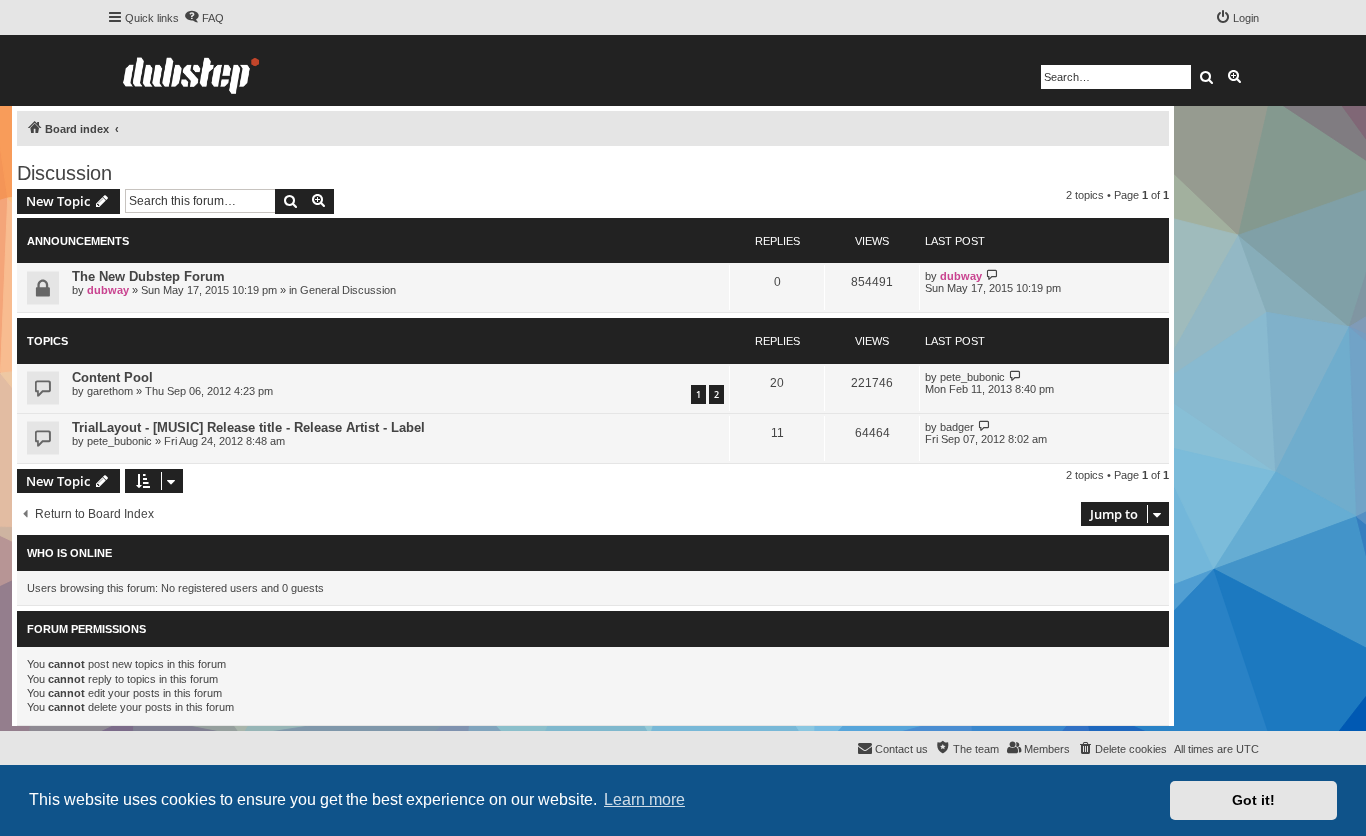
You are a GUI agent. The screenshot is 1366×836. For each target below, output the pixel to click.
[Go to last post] (992, 275)
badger (957, 427)
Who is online (69, 553)
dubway (108, 290)
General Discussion (348, 290)
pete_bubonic (972, 377)
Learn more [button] (644, 799)
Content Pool (112, 377)
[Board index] (191, 70)
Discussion (64, 173)
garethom (110, 391)
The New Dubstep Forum (148, 276)
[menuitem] (204, 18)
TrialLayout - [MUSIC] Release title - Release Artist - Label (248, 427)
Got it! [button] (1253, 800)
